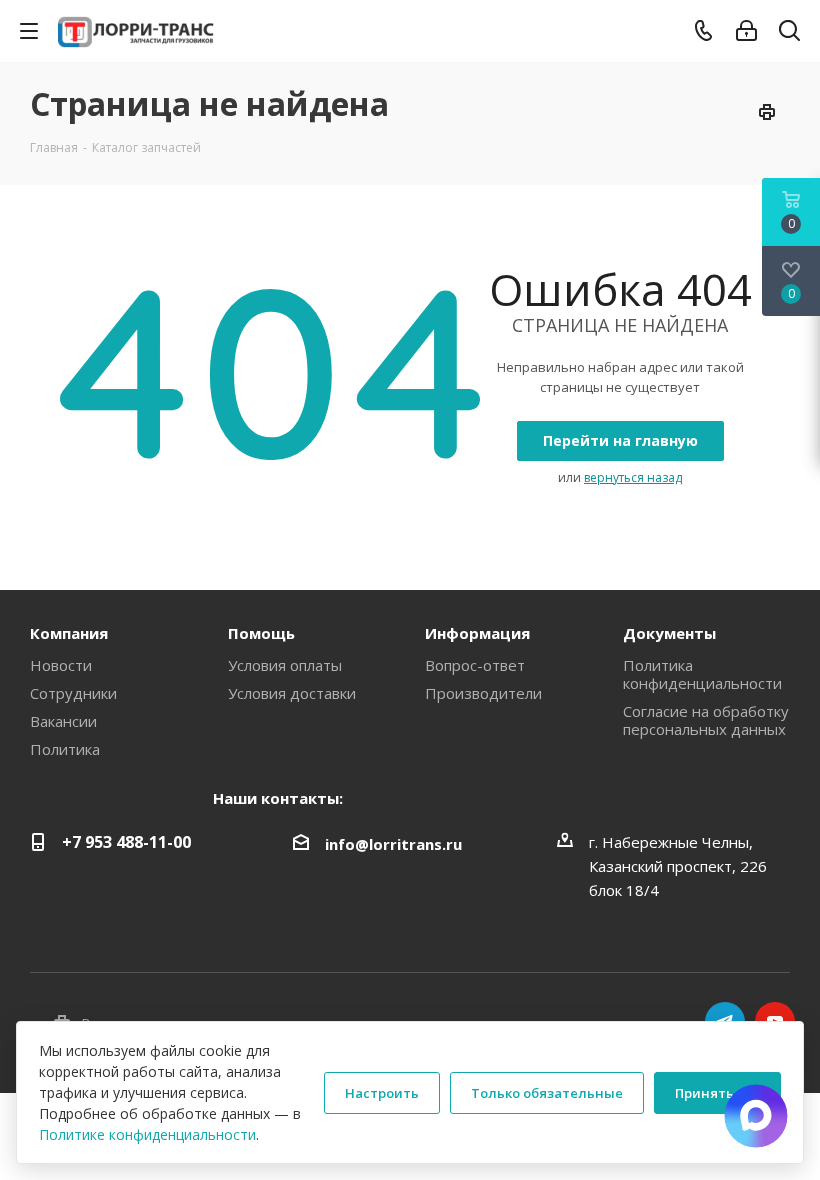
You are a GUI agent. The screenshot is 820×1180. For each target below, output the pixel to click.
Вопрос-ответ (475, 665)
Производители (483, 693)
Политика (65, 749)
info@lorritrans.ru (393, 844)
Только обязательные (547, 1093)
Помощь (261, 633)
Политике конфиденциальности (147, 1134)
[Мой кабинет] (746, 31)
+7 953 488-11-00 (126, 842)
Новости (61, 665)
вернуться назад (633, 477)
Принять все (717, 1093)
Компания (69, 633)
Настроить (382, 1093)
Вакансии (63, 721)
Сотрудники (73, 693)
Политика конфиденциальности (702, 674)
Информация (477, 633)
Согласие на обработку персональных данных (706, 720)
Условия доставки (292, 693)
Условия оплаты (285, 665)
